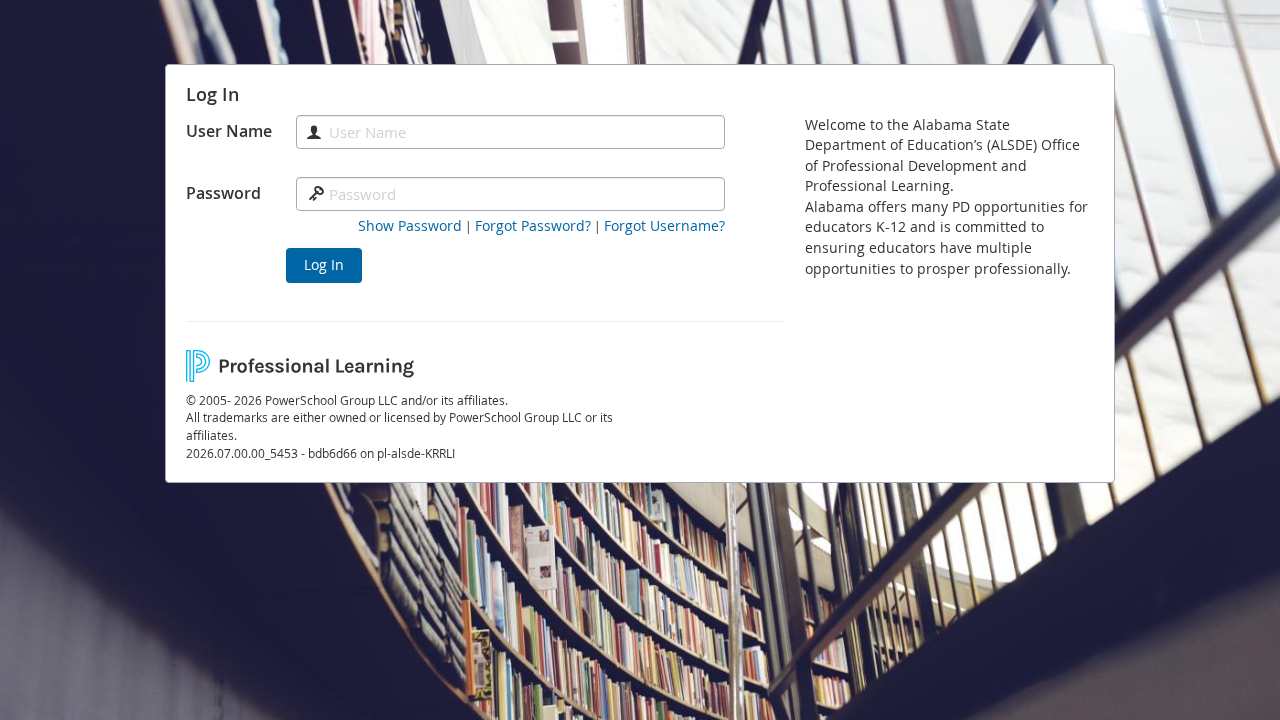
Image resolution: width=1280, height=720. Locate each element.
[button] (410, 226)
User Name (229, 131)
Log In (324, 264)
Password (223, 193)
